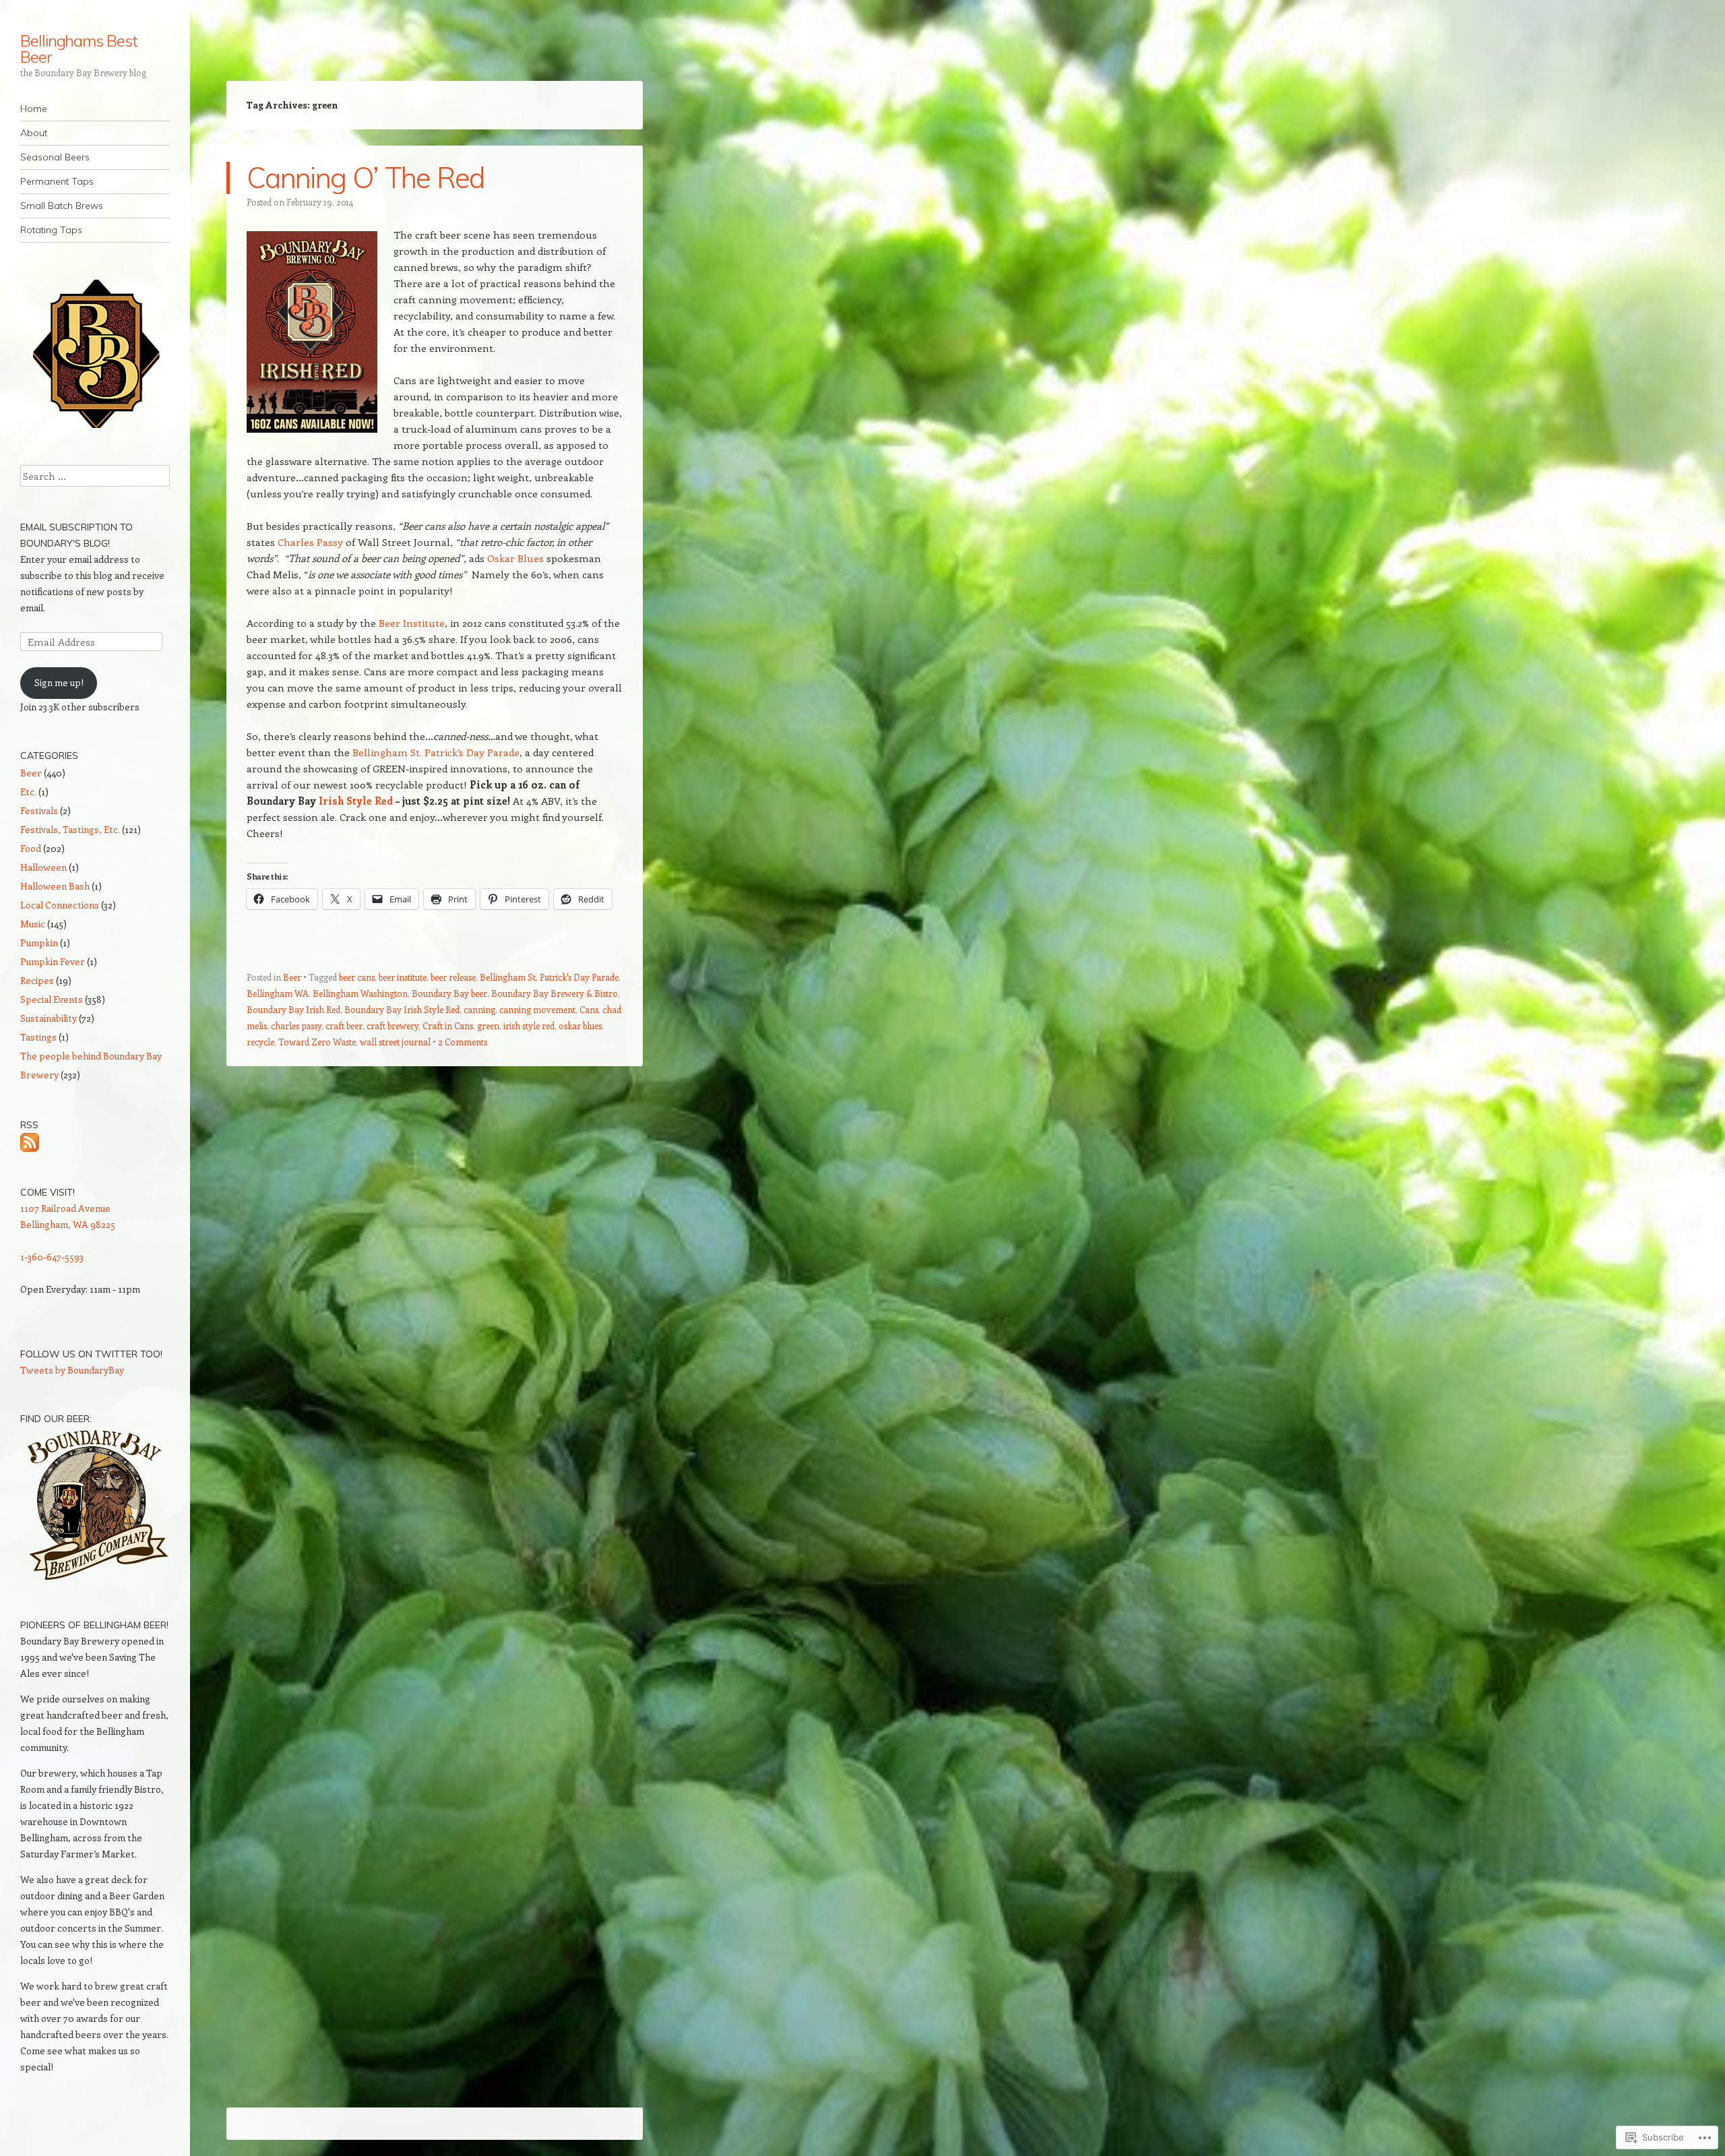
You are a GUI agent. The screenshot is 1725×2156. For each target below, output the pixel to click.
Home (34, 109)
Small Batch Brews (62, 206)
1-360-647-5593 (52, 1257)
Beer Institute (412, 623)
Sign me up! (59, 682)
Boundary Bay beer (449, 993)
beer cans (357, 977)
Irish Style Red (356, 801)
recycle (260, 1042)
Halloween (43, 867)
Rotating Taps (51, 230)
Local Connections (60, 905)
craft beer (344, 1025)
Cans (589, 1009)
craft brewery (393, 1025)
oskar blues (580, 1025)
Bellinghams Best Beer (79, 49)
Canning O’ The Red (366, 178)
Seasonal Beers (55, 157)
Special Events (52, 999)
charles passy (296, 1025)
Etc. (28, 792)
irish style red (529, 1025)
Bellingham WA (278, 993)
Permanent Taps (57, 181)
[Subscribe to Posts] (30, 1141)
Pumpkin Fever (53, 961)
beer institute (403, 977)
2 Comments (463, 1042)
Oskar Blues (515, 558)
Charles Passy (310, 542)
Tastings (38, 1037)
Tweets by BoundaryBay (72, 1370)
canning (479, 1009)
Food (31, 848)
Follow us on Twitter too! (91, 1354)
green (488, 1025)
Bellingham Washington (360, 993)
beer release (453, 977)
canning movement (537, 1009)
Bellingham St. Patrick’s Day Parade (436, 752)
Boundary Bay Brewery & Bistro (555, 993)
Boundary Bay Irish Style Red (402, 1009)
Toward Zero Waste (317, 1042)
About (34, 133)
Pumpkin (39, 943)
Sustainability (49, 1018)
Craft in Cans (448, 1025)
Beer (292, 977)
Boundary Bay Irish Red (293, 1009)
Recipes (37, 980)
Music (33, 924)
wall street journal (395, 1042)
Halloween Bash (55, 886)
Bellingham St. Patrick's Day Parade (549, 977)
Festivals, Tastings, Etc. (70, 829)
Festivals (39, 810)
